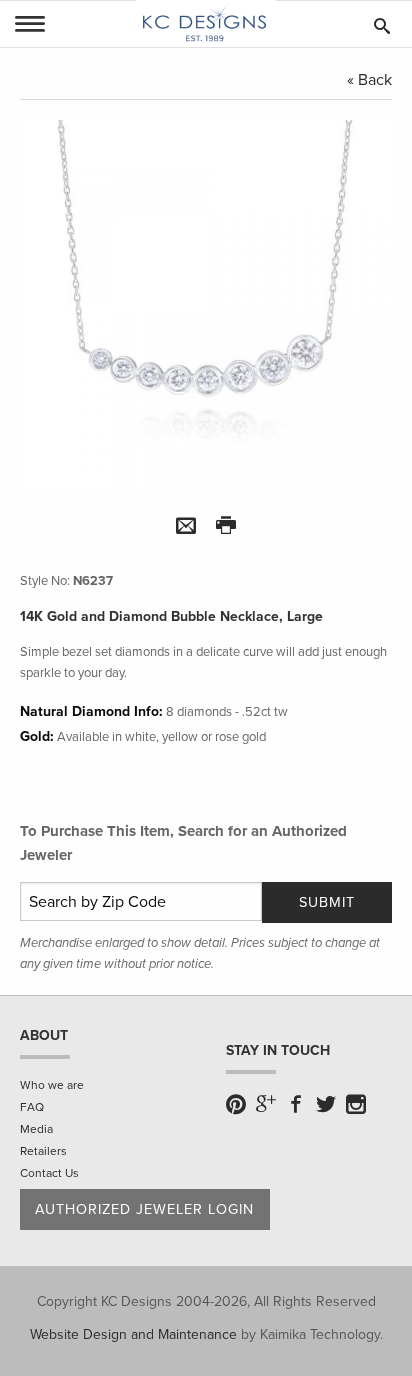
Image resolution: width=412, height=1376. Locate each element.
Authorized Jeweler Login (144, 1209)
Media (36, 1129)
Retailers (43, 1151)
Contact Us (49, 1173)
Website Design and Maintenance (133, 1334)
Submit (327, 902)
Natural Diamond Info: (91, 711)
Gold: (37, 736)
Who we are (52, 1085)
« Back (369, 80)
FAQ (32, 1107)
